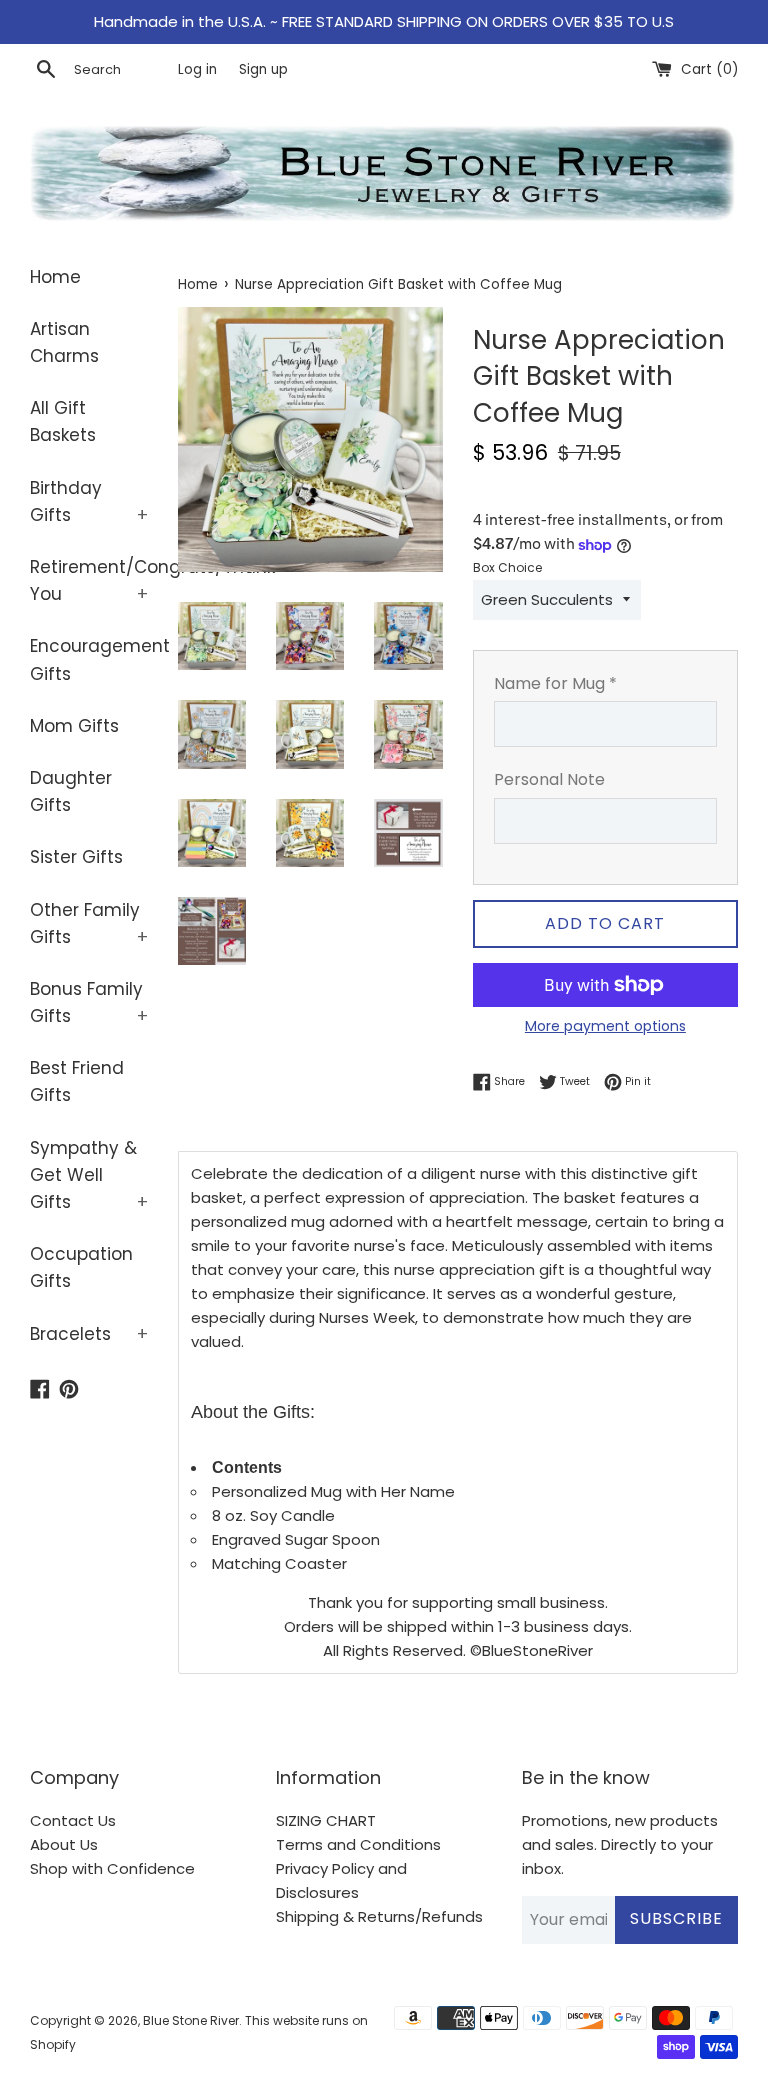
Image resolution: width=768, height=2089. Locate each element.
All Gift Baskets (63, 421)
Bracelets (89, 1334)
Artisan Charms (64, 342)
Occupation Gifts (81, 1267)
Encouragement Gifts (89, 659)
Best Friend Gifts (77, 1081)
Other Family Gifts (89, 923)
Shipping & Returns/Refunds (379, 1916)
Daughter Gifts (71, 791)
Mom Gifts (74, 726)
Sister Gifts (76, 857)
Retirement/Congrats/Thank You (89, 580)
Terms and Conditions (358, 1844)
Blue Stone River (191, 2020)
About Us (64, 1844)
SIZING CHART (326, 1820)
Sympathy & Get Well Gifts (89, 1175)
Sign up (263, 69)
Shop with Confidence (112, 1868)
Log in (197, 69)
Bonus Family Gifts (89, 1002)
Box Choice (507, 567)
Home (55, 277)
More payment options (605, 1026)
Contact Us (73, 1820)
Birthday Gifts (89, 501)
